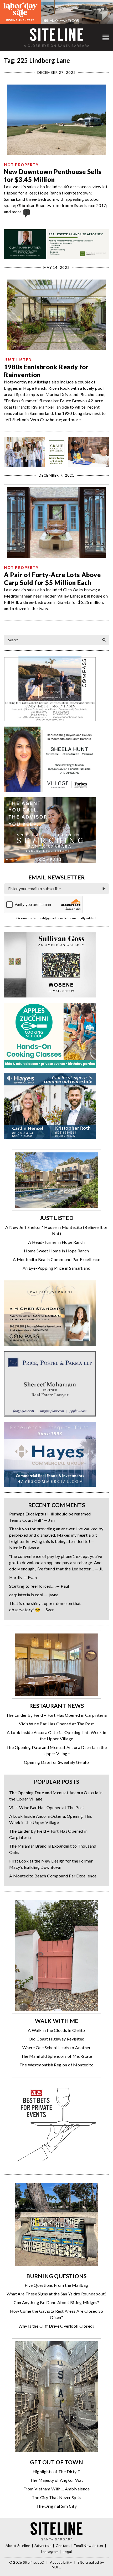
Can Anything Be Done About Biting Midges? (56, 2302)
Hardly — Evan (23, 1577)
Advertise (43, 2546)
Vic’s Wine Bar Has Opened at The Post (56, 1724)
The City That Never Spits (56, 2497)
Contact (63, 2546)
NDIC (56, 2567)
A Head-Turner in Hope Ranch (56, 1242)
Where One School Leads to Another (56, 2047)
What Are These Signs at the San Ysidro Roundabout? (57, 2294)
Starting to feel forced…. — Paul (39, 1586)
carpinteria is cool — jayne (34, 1595)
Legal (67, 2552)
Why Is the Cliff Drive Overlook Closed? (56, 2326)
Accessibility (61, 2562)
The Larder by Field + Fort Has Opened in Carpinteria (56, 1715)
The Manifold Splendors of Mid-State (57, 2056)
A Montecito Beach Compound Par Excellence (56, 1259)
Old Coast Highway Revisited (57, 2039)
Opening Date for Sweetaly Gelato (56, 1762)
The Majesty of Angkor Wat (56, 2480)
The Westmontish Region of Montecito (56, 2065)
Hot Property (21, 165)
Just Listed (18, 360)
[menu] (106, 38)
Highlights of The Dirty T (57, 2471)
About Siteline (18, 2546)
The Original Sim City (56, 2506)
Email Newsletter (89, 2546)
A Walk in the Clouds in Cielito (56, 2030)
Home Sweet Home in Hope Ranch (56, 1251)
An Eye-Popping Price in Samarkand (56, 1268)
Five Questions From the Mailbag (56, 2285)
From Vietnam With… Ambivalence (56, 2489)
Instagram (50, 2552)
